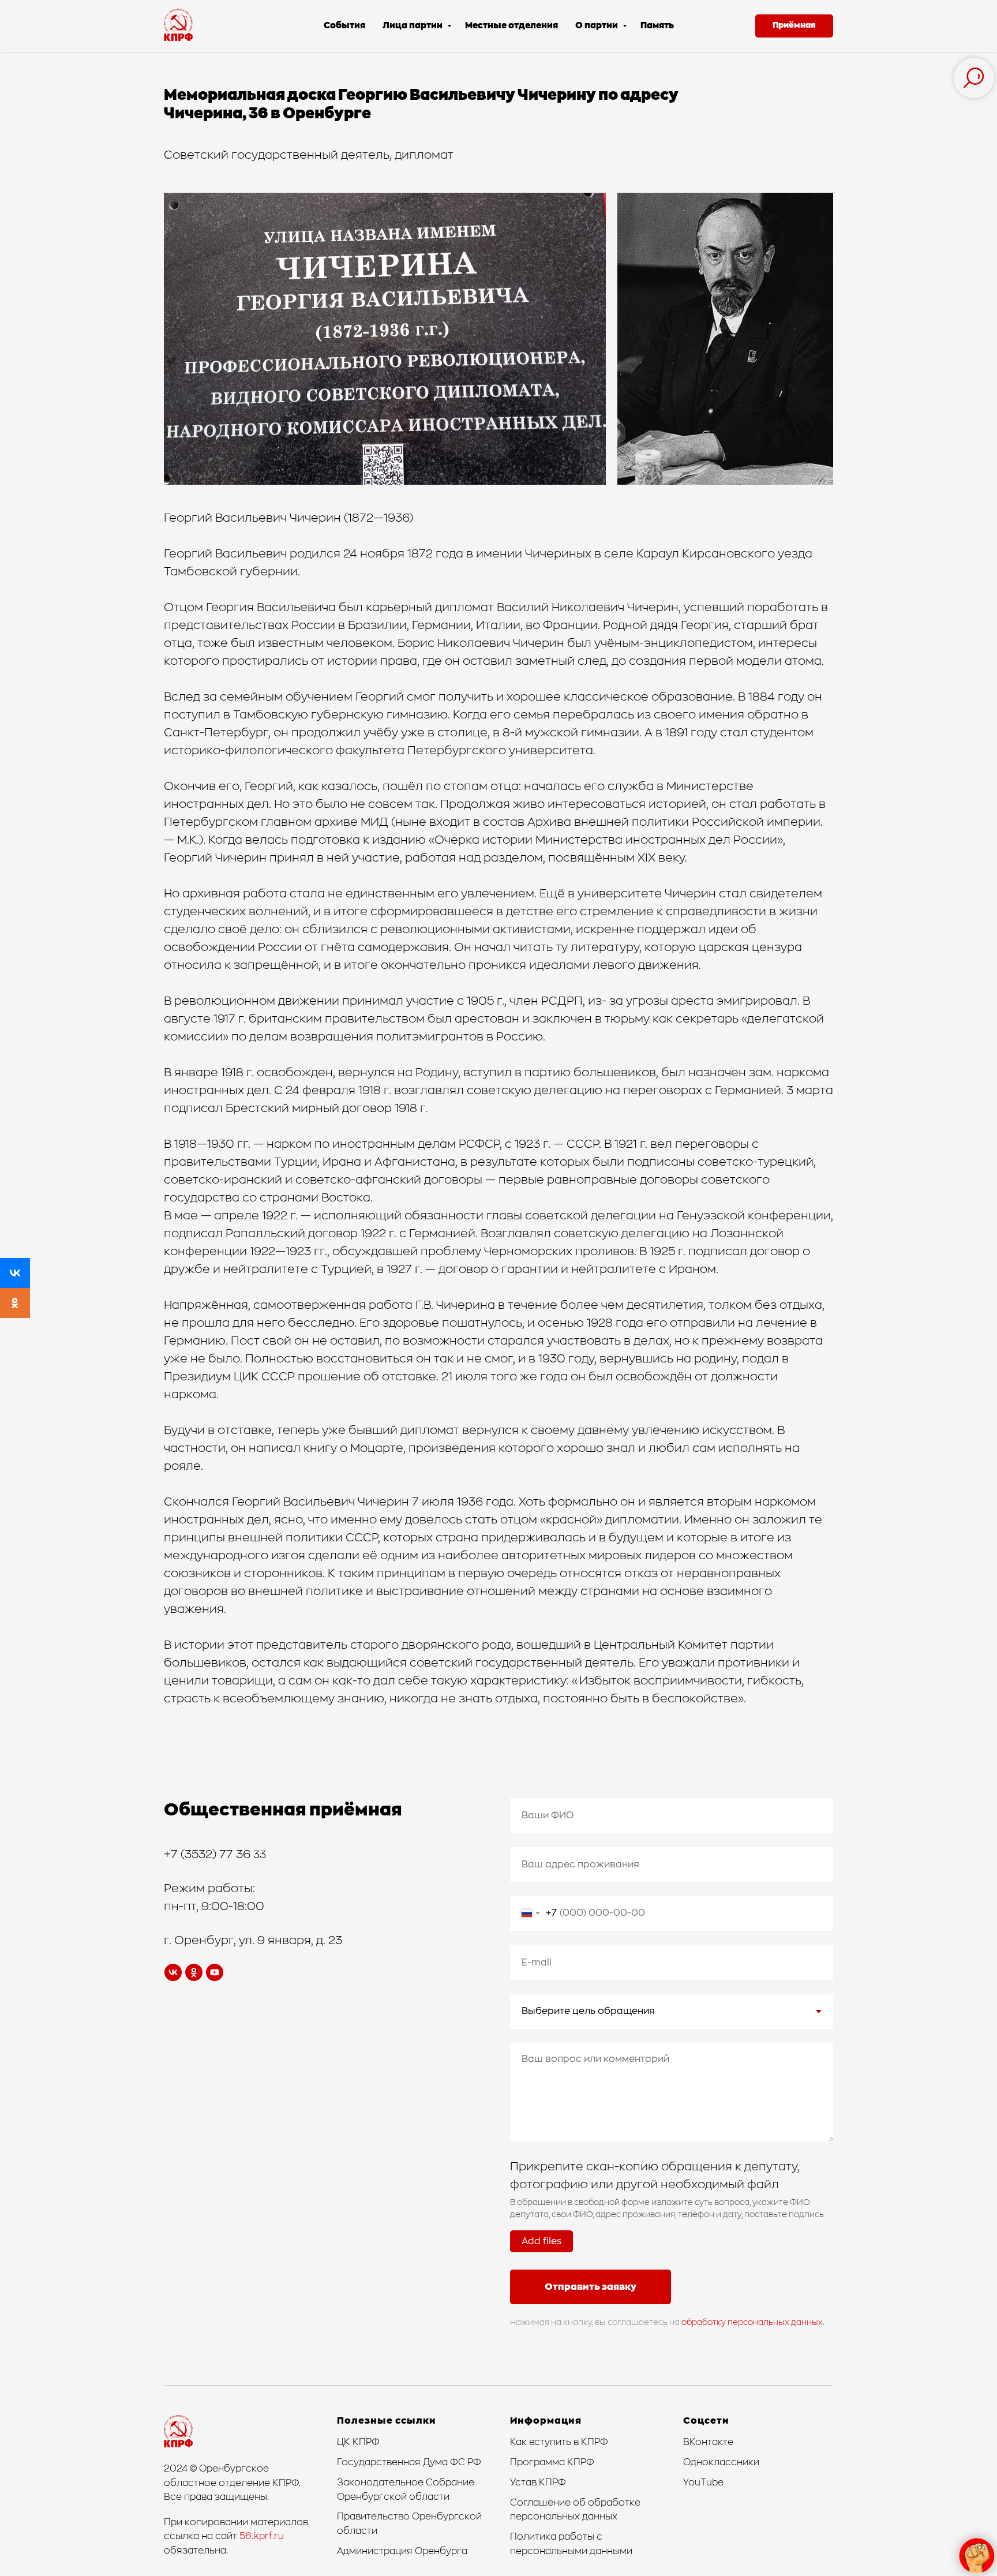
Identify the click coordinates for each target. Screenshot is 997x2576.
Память (657, 26)
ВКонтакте (708, 2442)
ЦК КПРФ (358, 2442)
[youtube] (215, 1972)
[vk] (173, 1972)
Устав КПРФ (538, 2483)
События (344, 26)
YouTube (703, 2483)
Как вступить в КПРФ (559, 2442)
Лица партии (413, 26)
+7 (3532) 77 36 (209, 1855)
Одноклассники (721, 2462)
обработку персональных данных (752, 2323)
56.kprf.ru (262, 2536)
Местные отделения (511, 26)
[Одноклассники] (15, 1303)
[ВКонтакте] (15, 1273)
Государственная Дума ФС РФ (409, 2462)
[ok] (194, 1972)
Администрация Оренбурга (402, 2551)
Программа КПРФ (552, 2462)
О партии (597, 26)
